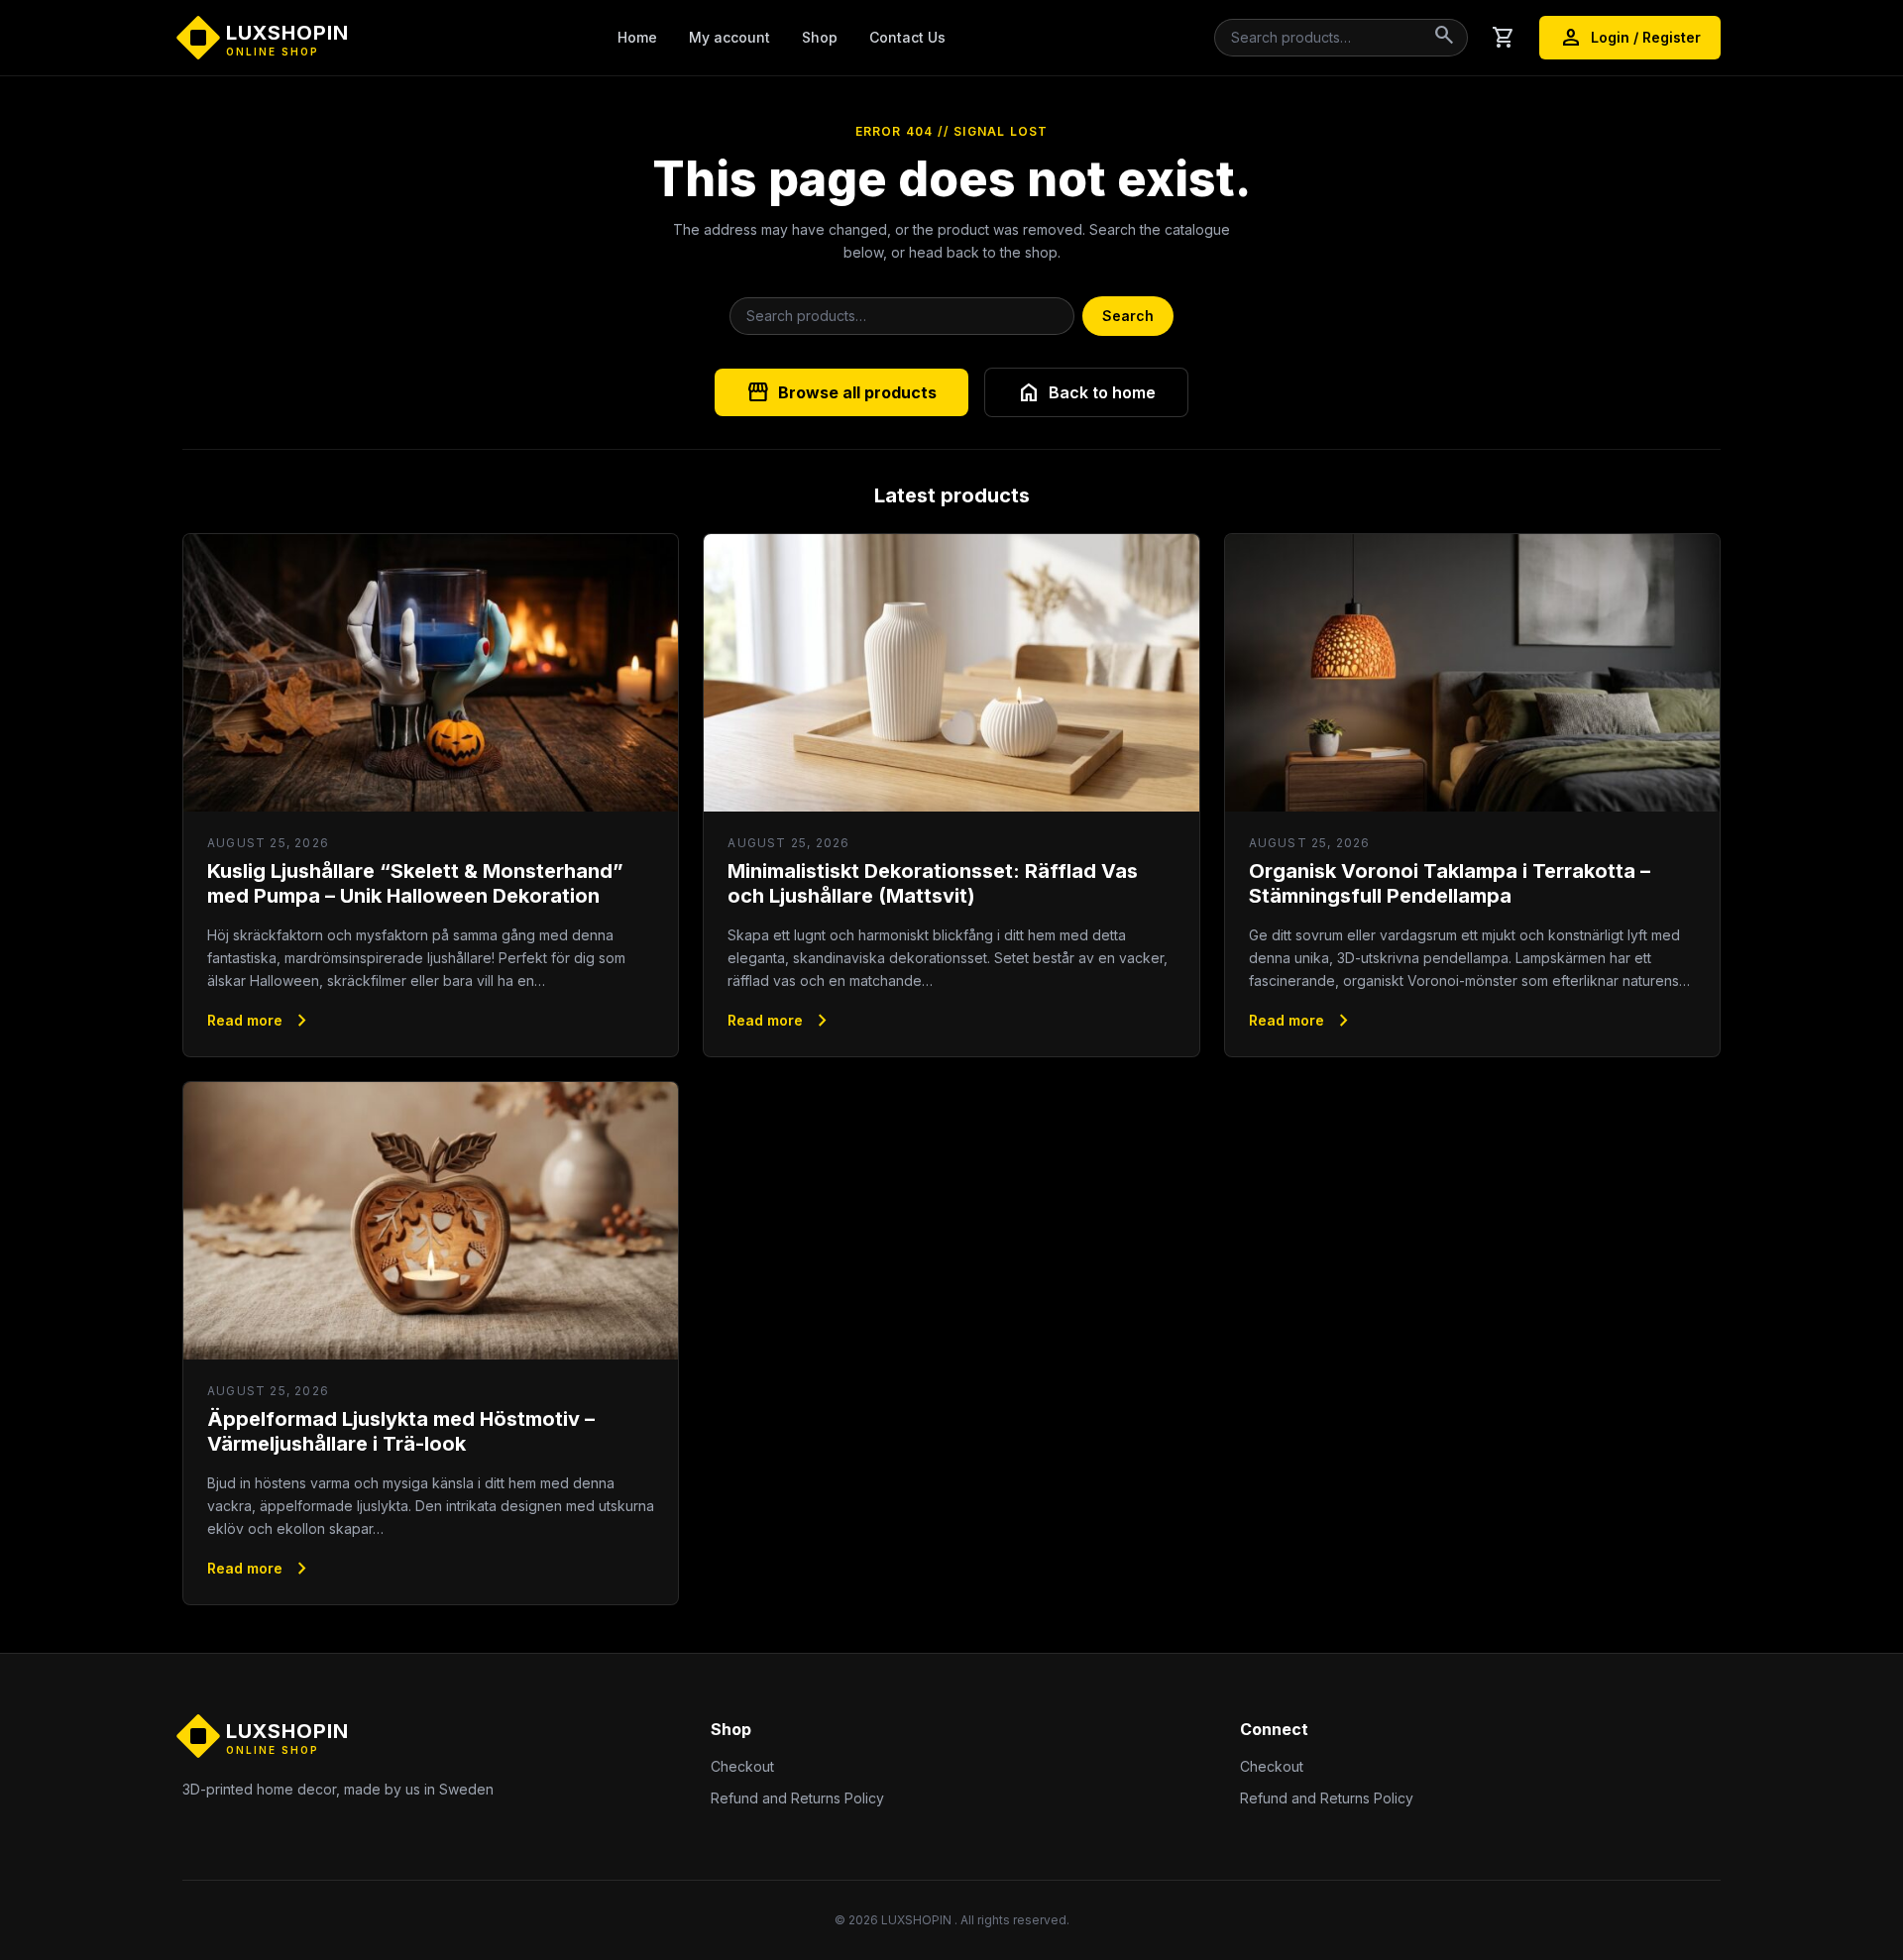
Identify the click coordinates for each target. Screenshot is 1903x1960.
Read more (261, 1021)
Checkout (742, 1766)
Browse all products (841, 392)
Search (1128, 316)
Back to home (1086, 392)
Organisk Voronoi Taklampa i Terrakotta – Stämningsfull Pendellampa (1450, 883)
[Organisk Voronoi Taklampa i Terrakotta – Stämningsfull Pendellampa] (1472, 673)
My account (729, 37)
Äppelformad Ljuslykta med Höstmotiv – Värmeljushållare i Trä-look (401, 1431)
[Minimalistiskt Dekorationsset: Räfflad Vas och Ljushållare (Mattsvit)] (951, 673)
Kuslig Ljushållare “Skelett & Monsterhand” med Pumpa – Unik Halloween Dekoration (415, 883)
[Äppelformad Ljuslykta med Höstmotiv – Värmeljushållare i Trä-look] (431, 1221)
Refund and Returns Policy (797, 1798)
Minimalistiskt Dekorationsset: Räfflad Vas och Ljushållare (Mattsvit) (933, 883)
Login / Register (1630, 38)
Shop (820, 37)
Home (637, 37)
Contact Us (907, 37)
